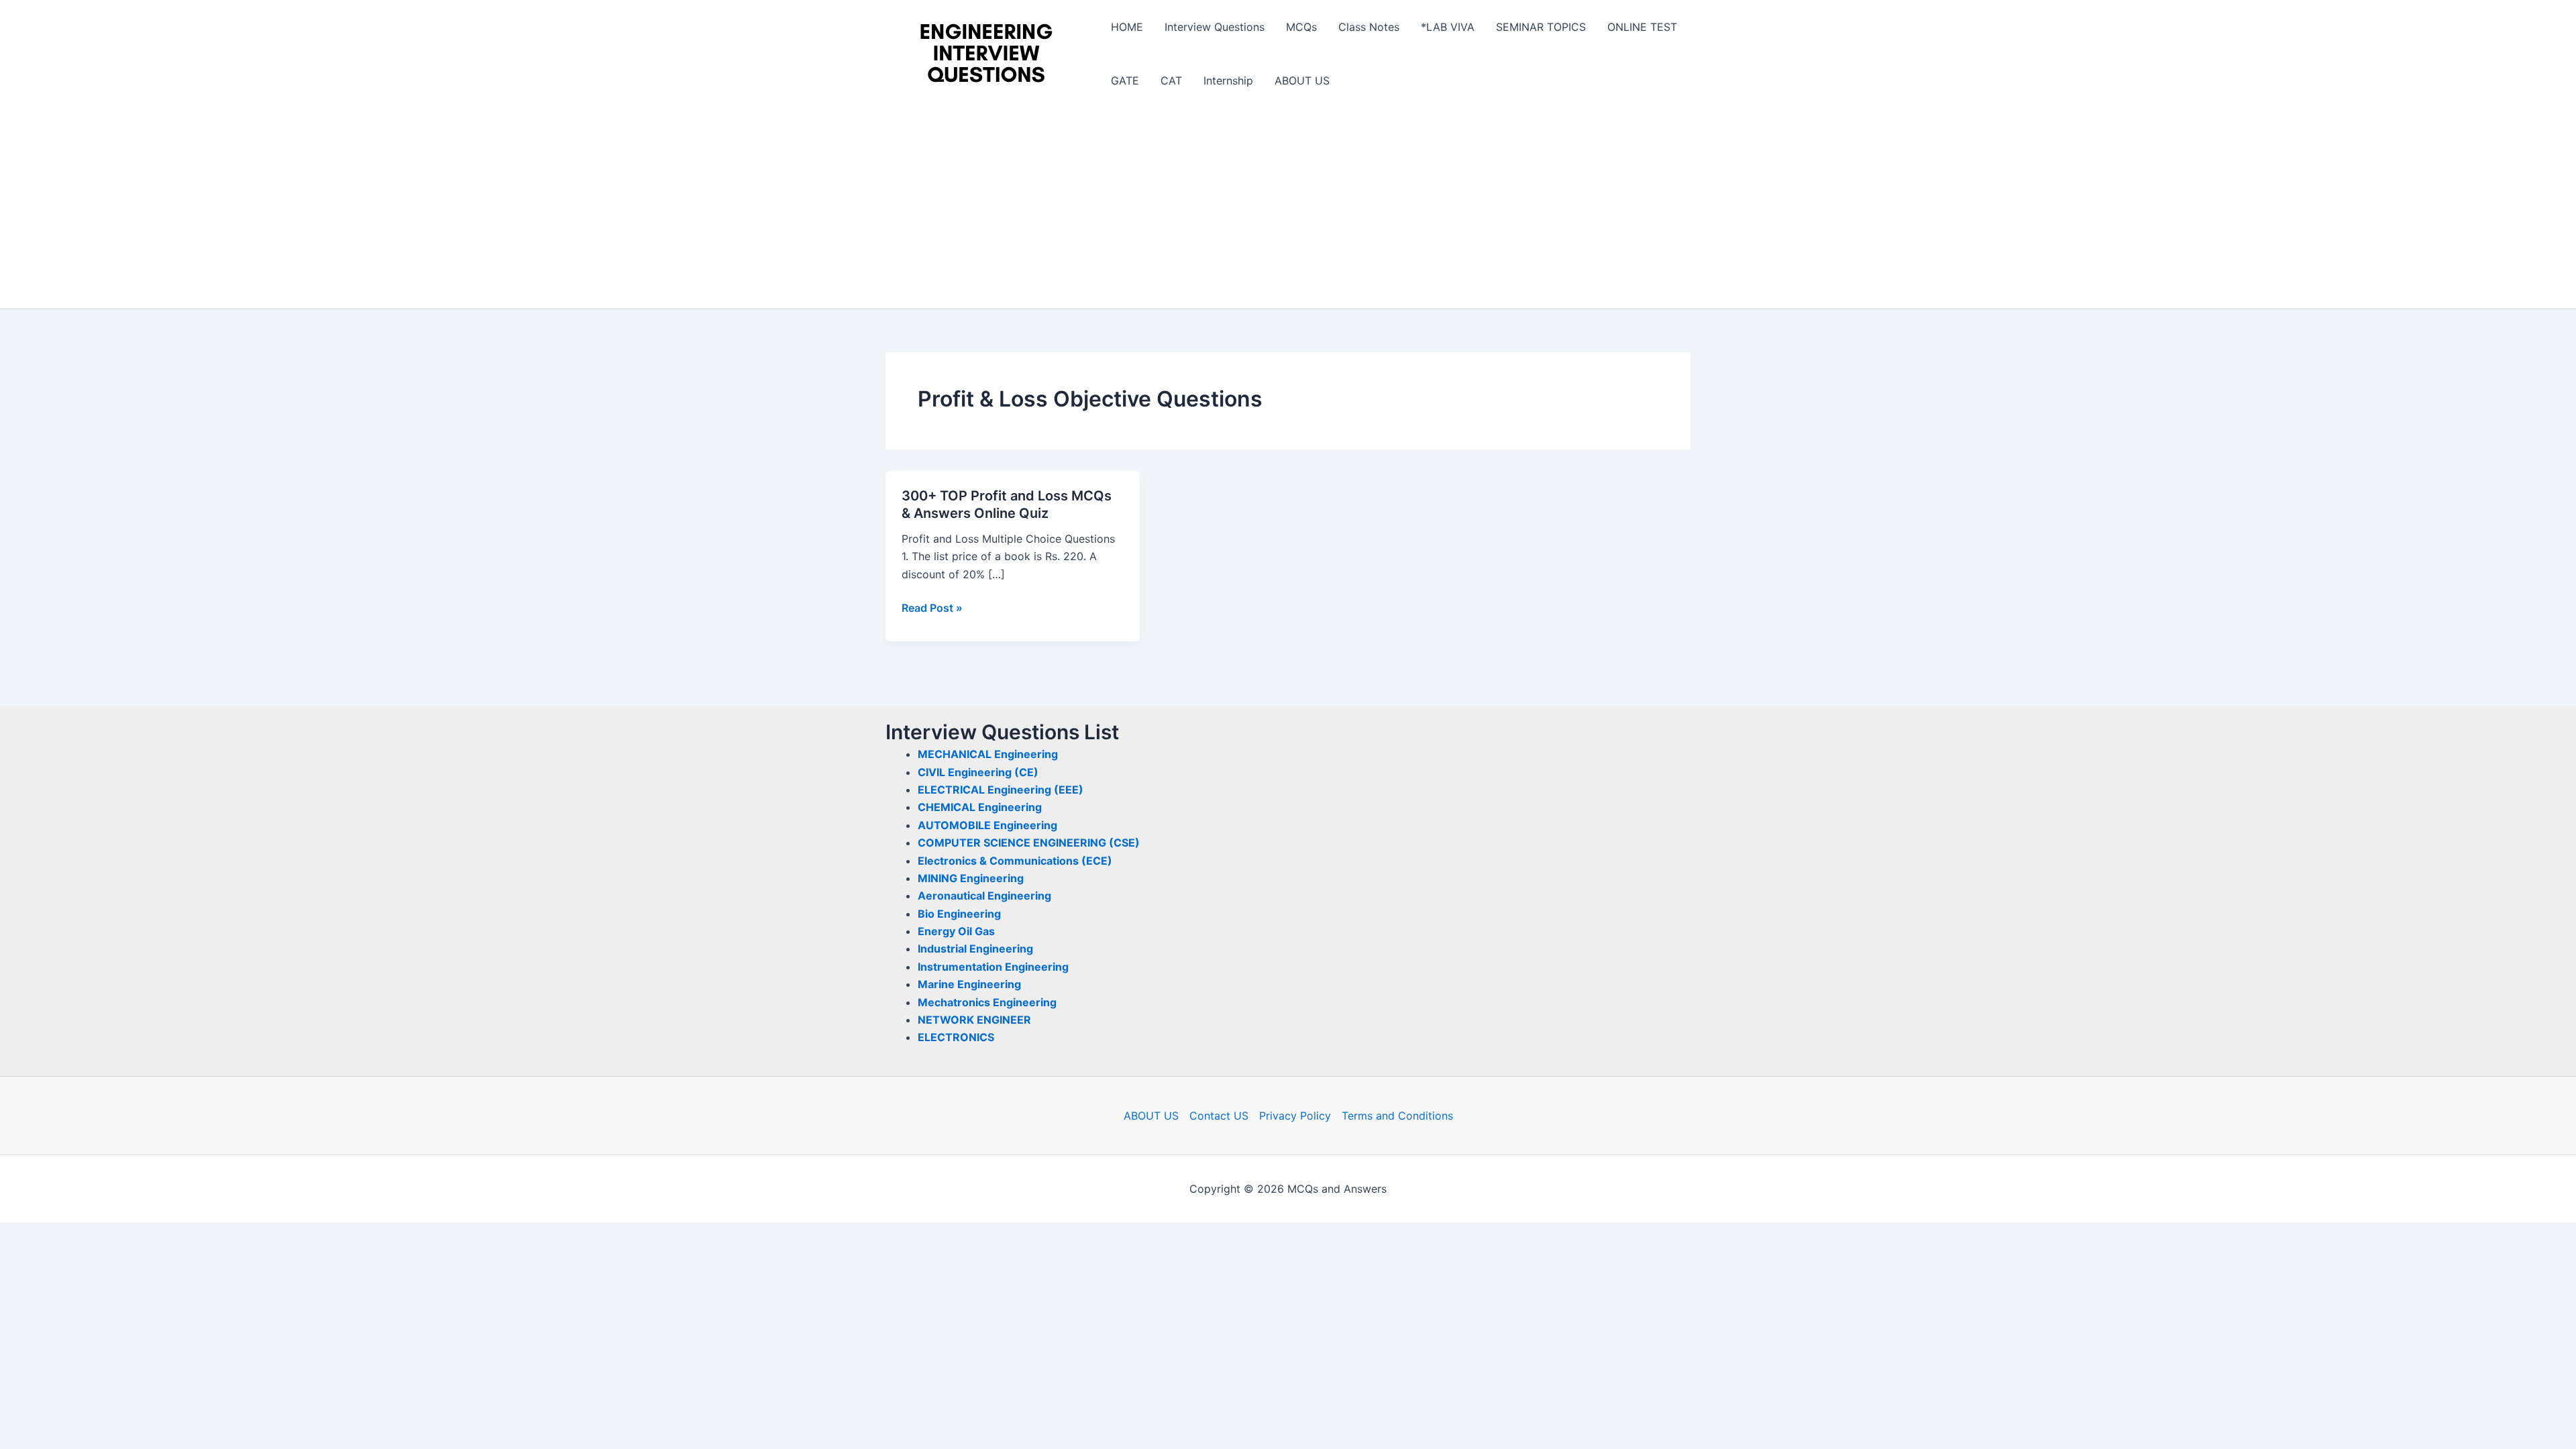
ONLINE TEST (1642, 27)
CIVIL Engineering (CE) (978, 772)
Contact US (1219, 1116)
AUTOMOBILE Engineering (987, 825)
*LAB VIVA (1448, 27)
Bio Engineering (959, 914)
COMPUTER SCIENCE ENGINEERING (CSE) (1029, 843)
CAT (1171, 80)
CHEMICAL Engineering (980, 807)
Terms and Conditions (1397, 1116)
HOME (1127, 27)
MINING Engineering (971, 878)
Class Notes (1369, 27)
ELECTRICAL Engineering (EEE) (1001, 790)
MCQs (1301, 27)
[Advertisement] (1288, 208)
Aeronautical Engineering (984, 896)
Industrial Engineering (975, 949)
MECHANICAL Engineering (988, 754)
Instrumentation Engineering (993, 967)
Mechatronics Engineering (987, 1002)
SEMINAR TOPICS (1541, 27)
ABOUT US (1302, 80)
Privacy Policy (1295, 1116)
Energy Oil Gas (956, 931)
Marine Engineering (969, 984)
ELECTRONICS (956, 1037)
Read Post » (932, 608)
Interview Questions (1215, 27)
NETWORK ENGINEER (974, 1020)
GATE (1125, 80)
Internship (1228, 80)
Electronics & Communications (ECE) (1015, 861)
